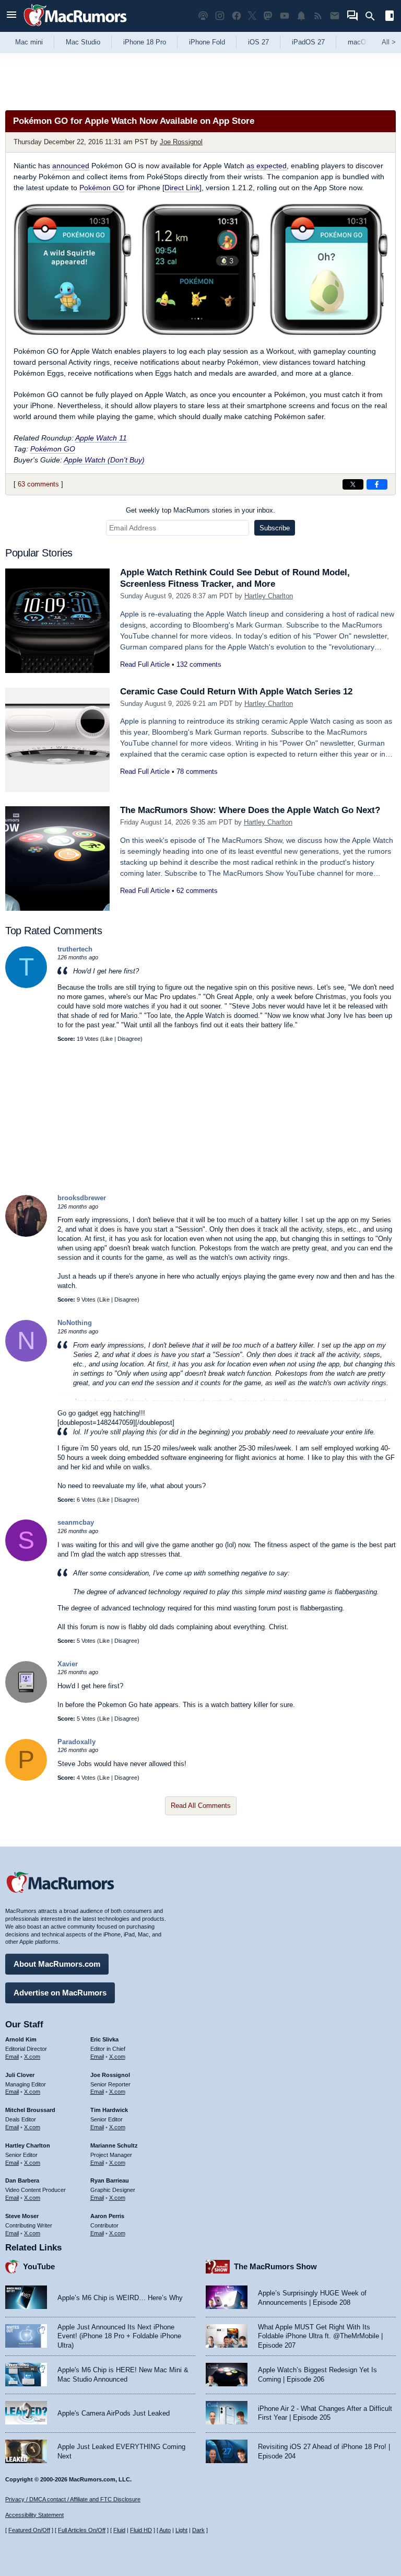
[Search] (374, 16)
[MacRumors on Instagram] (220, 16)
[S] (26, 1559)
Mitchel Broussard (30, 2110)
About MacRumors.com (57, 1964)
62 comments (197, 891)
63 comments (38, 484)
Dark (198, 2530)
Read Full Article (145, 664)
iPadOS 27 (308, 42)
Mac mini (29, 42)
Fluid (119, 2530)
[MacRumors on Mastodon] (268, 16)
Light (181, 2530)
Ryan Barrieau (110, 2180)
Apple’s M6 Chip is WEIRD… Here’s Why (120, 2298)
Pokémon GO (102, 188)
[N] (26, 1359)
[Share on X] (353, 484)
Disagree (129, 1039)
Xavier (68, 1664)
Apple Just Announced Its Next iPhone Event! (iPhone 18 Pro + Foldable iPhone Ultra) (119, 2336)
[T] (26, 986)
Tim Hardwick (109, 2110)
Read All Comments (201, 1806)
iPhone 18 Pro (145, 42)
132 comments (199, 664)
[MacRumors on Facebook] (237, 16)
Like (108, 1039)
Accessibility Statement (34, 2515)
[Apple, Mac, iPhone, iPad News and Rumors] (75, 27)
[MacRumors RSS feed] (318, 16)
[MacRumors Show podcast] (203, 16)
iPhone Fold (207, 42)
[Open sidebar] (390, 17)
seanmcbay (76, 1522)
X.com (32, 2057)
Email (12, 2057)
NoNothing (75, 1323)
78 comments (197, 771)
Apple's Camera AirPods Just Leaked (114, 2413)
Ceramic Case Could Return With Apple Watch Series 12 (236, 692)
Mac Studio (83, 42)
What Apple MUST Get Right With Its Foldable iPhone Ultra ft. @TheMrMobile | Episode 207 (320, 2336)
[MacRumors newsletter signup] (335, 16)
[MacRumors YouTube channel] (285, 16)
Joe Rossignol (181, 142)
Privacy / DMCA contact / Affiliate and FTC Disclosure (73, 2499)
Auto (165, 2530)
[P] (26, 1778)
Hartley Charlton (269, 596)
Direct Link (182, 188)
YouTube (39, 2266)
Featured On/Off (29, 2530)
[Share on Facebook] (377, 484)
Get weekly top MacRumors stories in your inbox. (200, 510)
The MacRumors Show (275, 2266)
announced (71, 166)
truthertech (75, 949)
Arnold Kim (21, 2039)
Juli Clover (20, 2075)
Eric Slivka (104, 2039)
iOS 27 (258, 42)
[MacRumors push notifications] (301, 16)
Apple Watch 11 (101, 438)
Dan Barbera (22, 2180)
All (389, 42)
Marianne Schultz (114, 2145)
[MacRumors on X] (252, 16)
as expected (267, 166)
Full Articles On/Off (82, 2530)
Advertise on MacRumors (60, 1993)
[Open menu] (11, 16)
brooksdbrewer (82, 1198)
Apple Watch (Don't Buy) (104, 460)
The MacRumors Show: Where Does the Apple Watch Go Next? (250, 810)
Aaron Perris (107, 2216)
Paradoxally (76, 1742)
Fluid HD (141, 2530)
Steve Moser (22, 2216)
